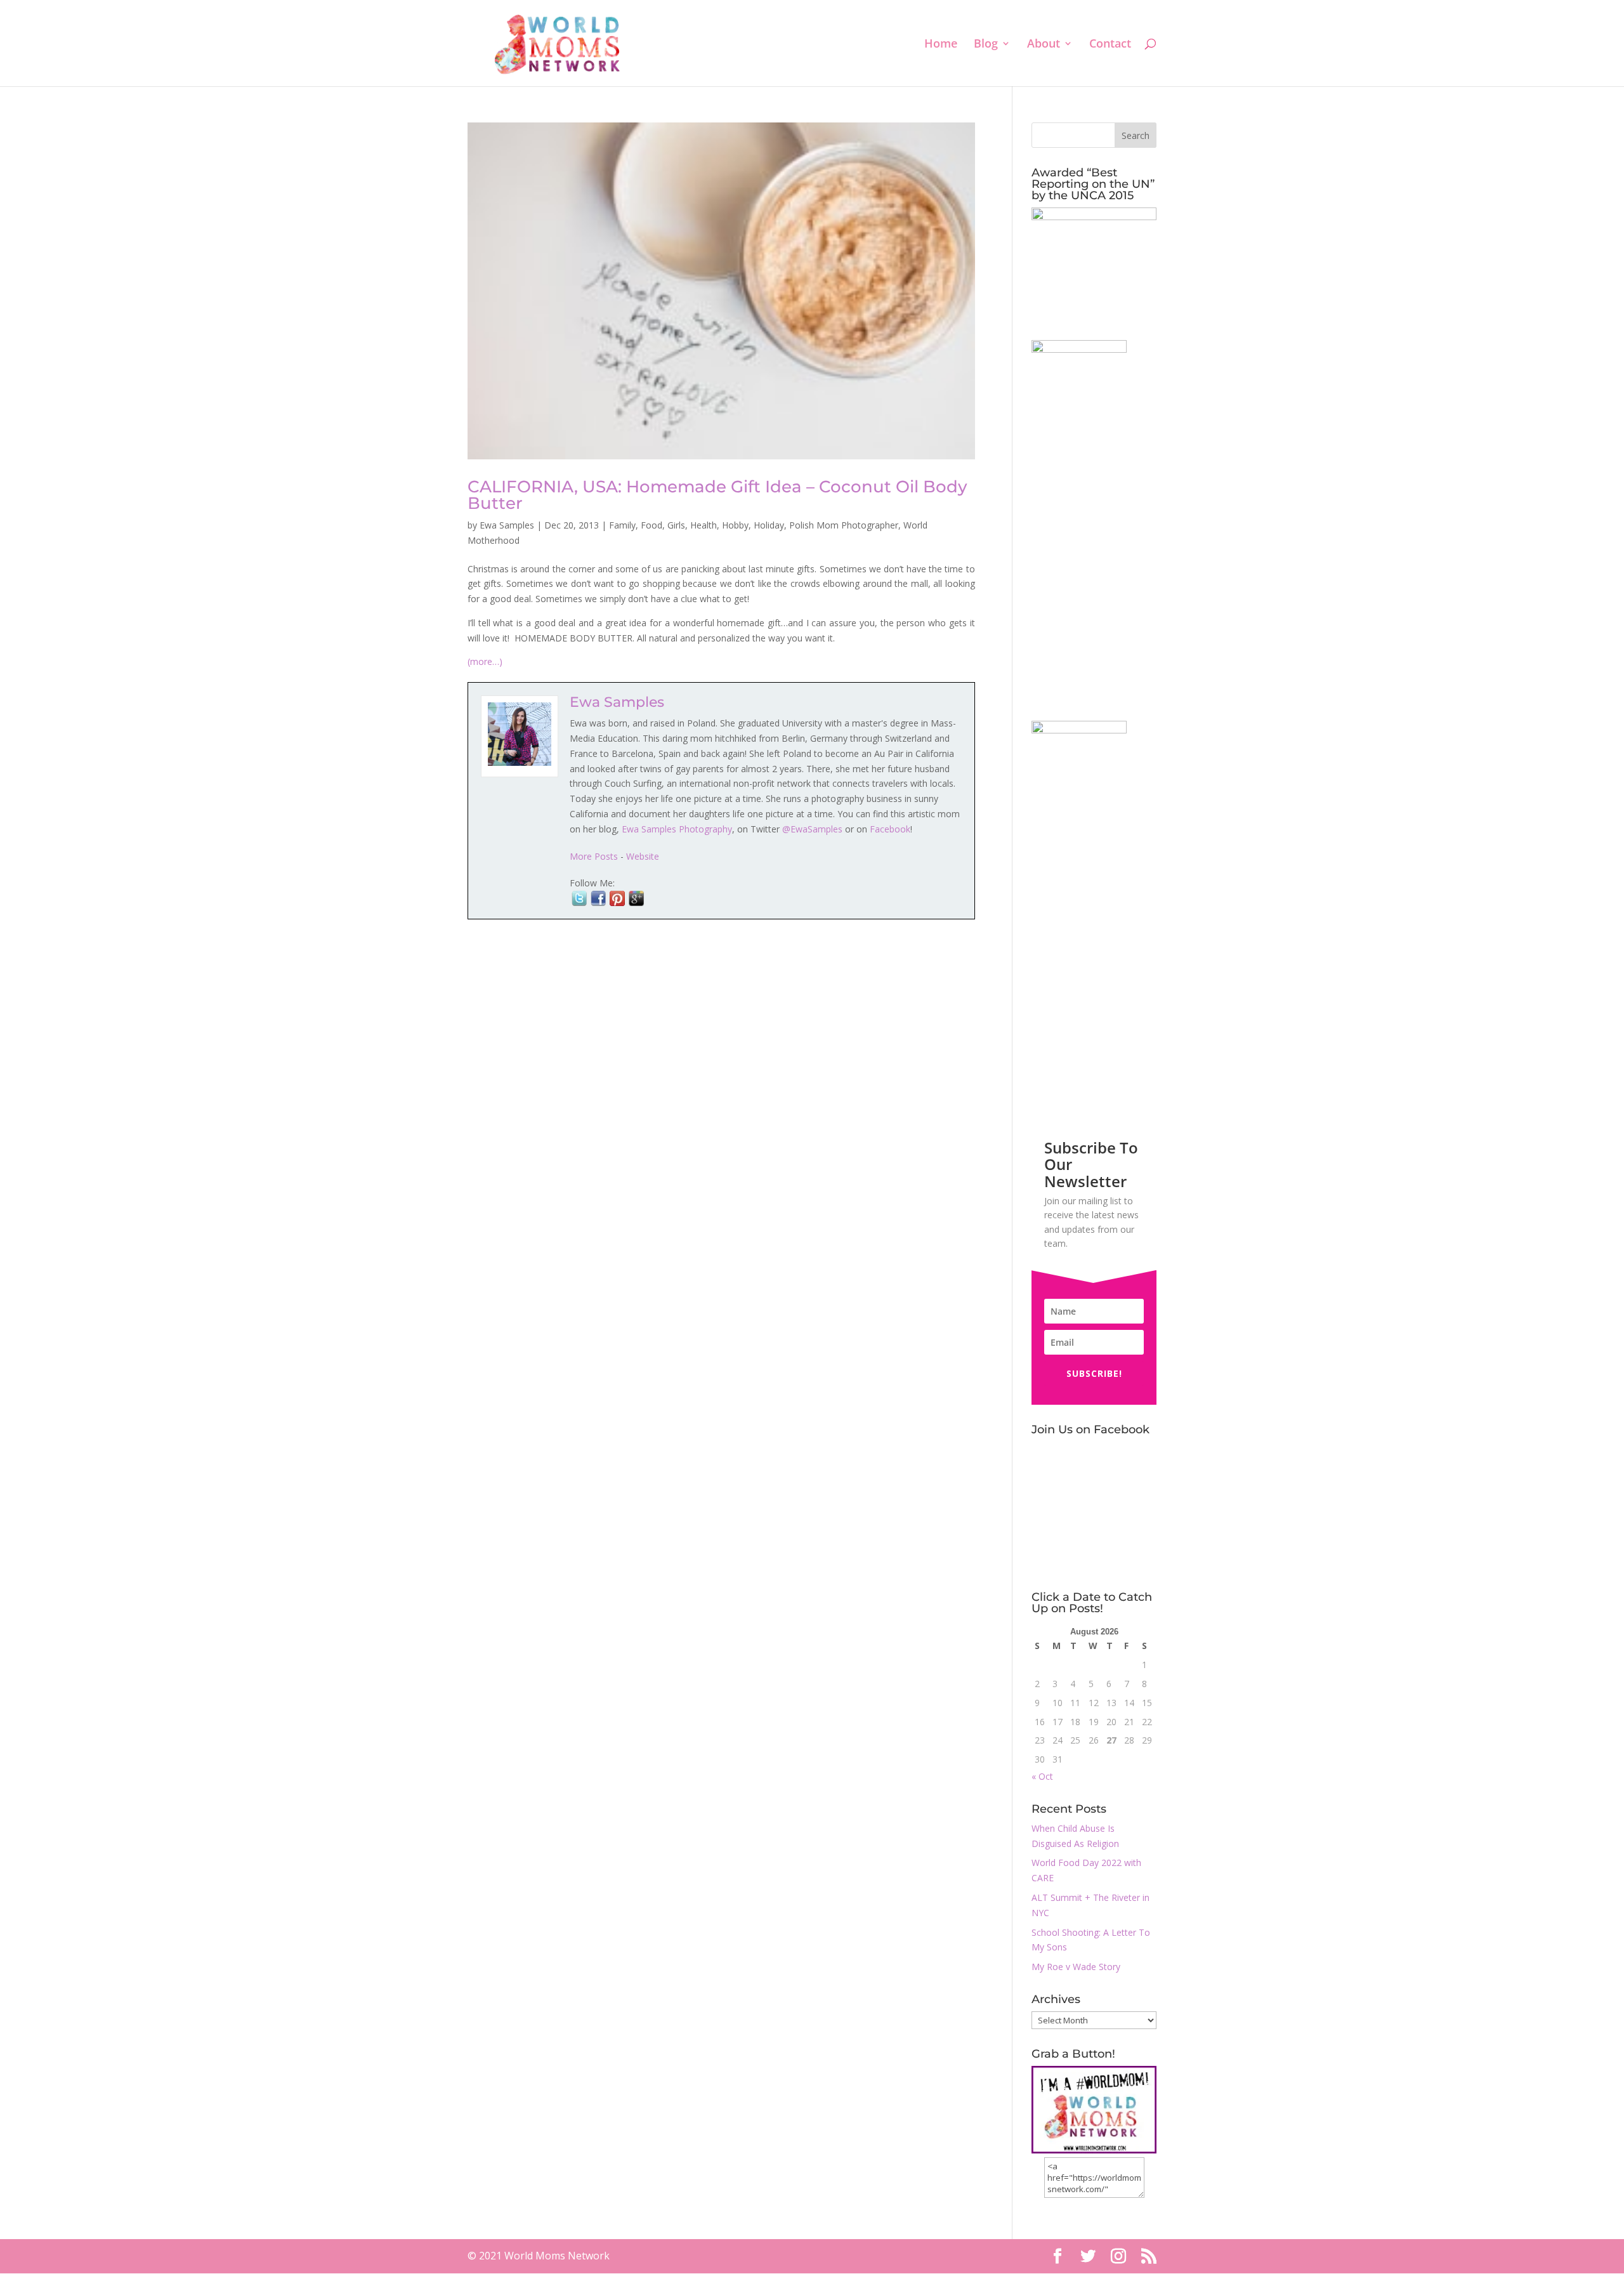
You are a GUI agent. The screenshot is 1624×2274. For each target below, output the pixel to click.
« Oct (1042, 1776)
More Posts (594, 856)
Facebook (890, 829)
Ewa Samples (507, 525)
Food (652, 525)
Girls (676, 525)
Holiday (769, 525)
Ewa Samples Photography (677, 829)
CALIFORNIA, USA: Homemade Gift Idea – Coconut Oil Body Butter (717, 495)
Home (941, 45)
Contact (1110, 45)
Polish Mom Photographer (844, 525)
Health (704, 525)
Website (643, 856)
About (1044, 45)
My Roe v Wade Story (1076, 1967)
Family (622, 525)
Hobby (735, 525)
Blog (986, 45)
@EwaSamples (812, 829)
